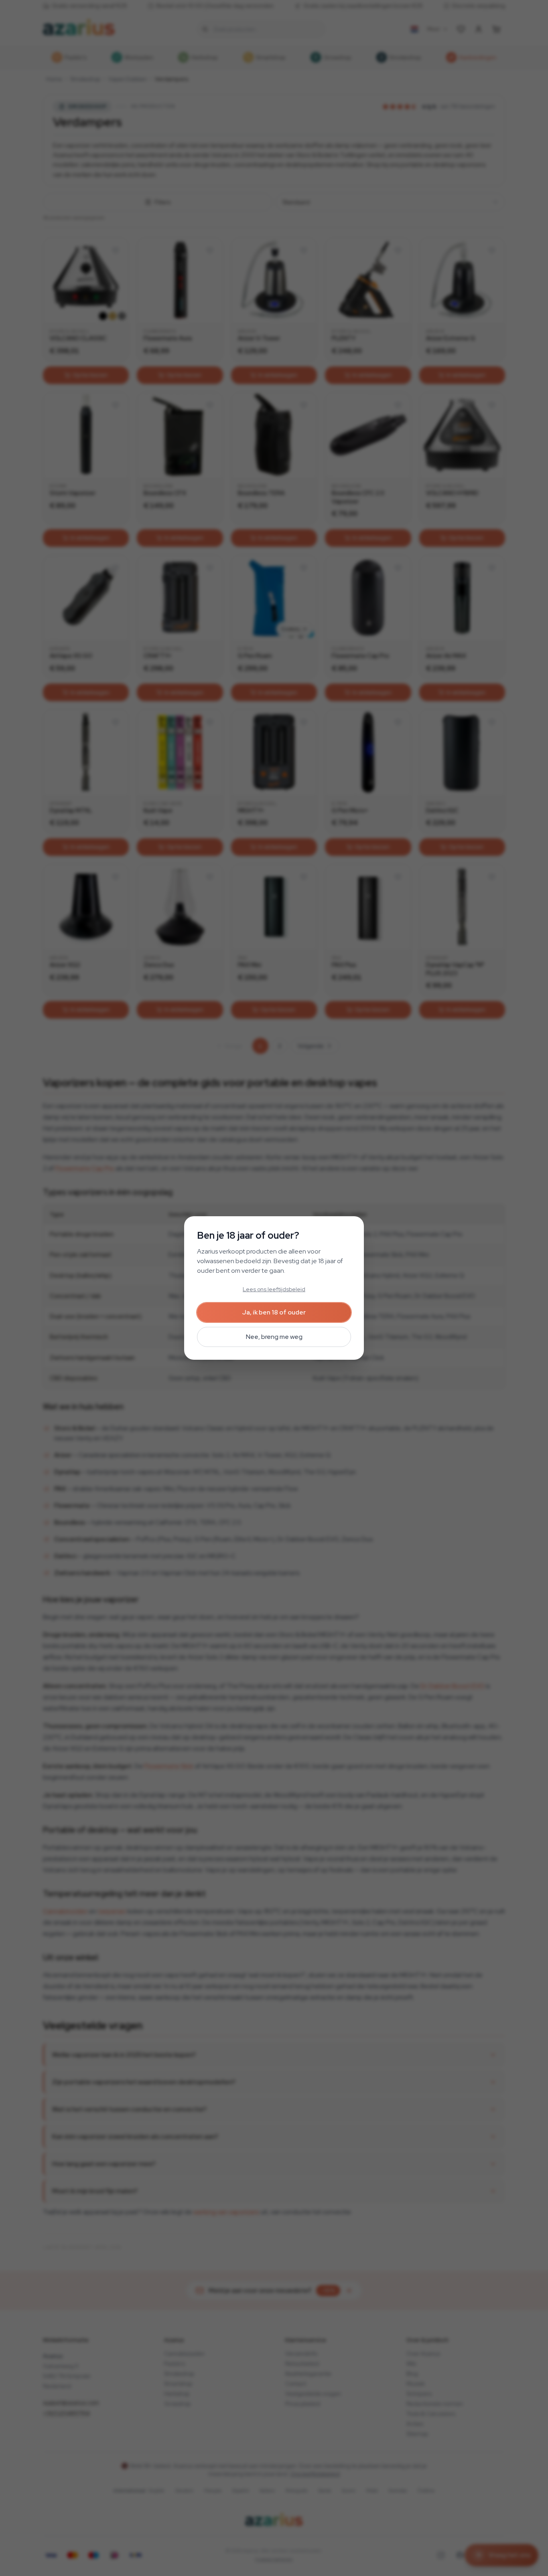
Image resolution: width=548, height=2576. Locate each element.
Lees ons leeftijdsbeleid (274, 1289)
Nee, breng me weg (274, 1337)
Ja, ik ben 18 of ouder (274, 1312)
